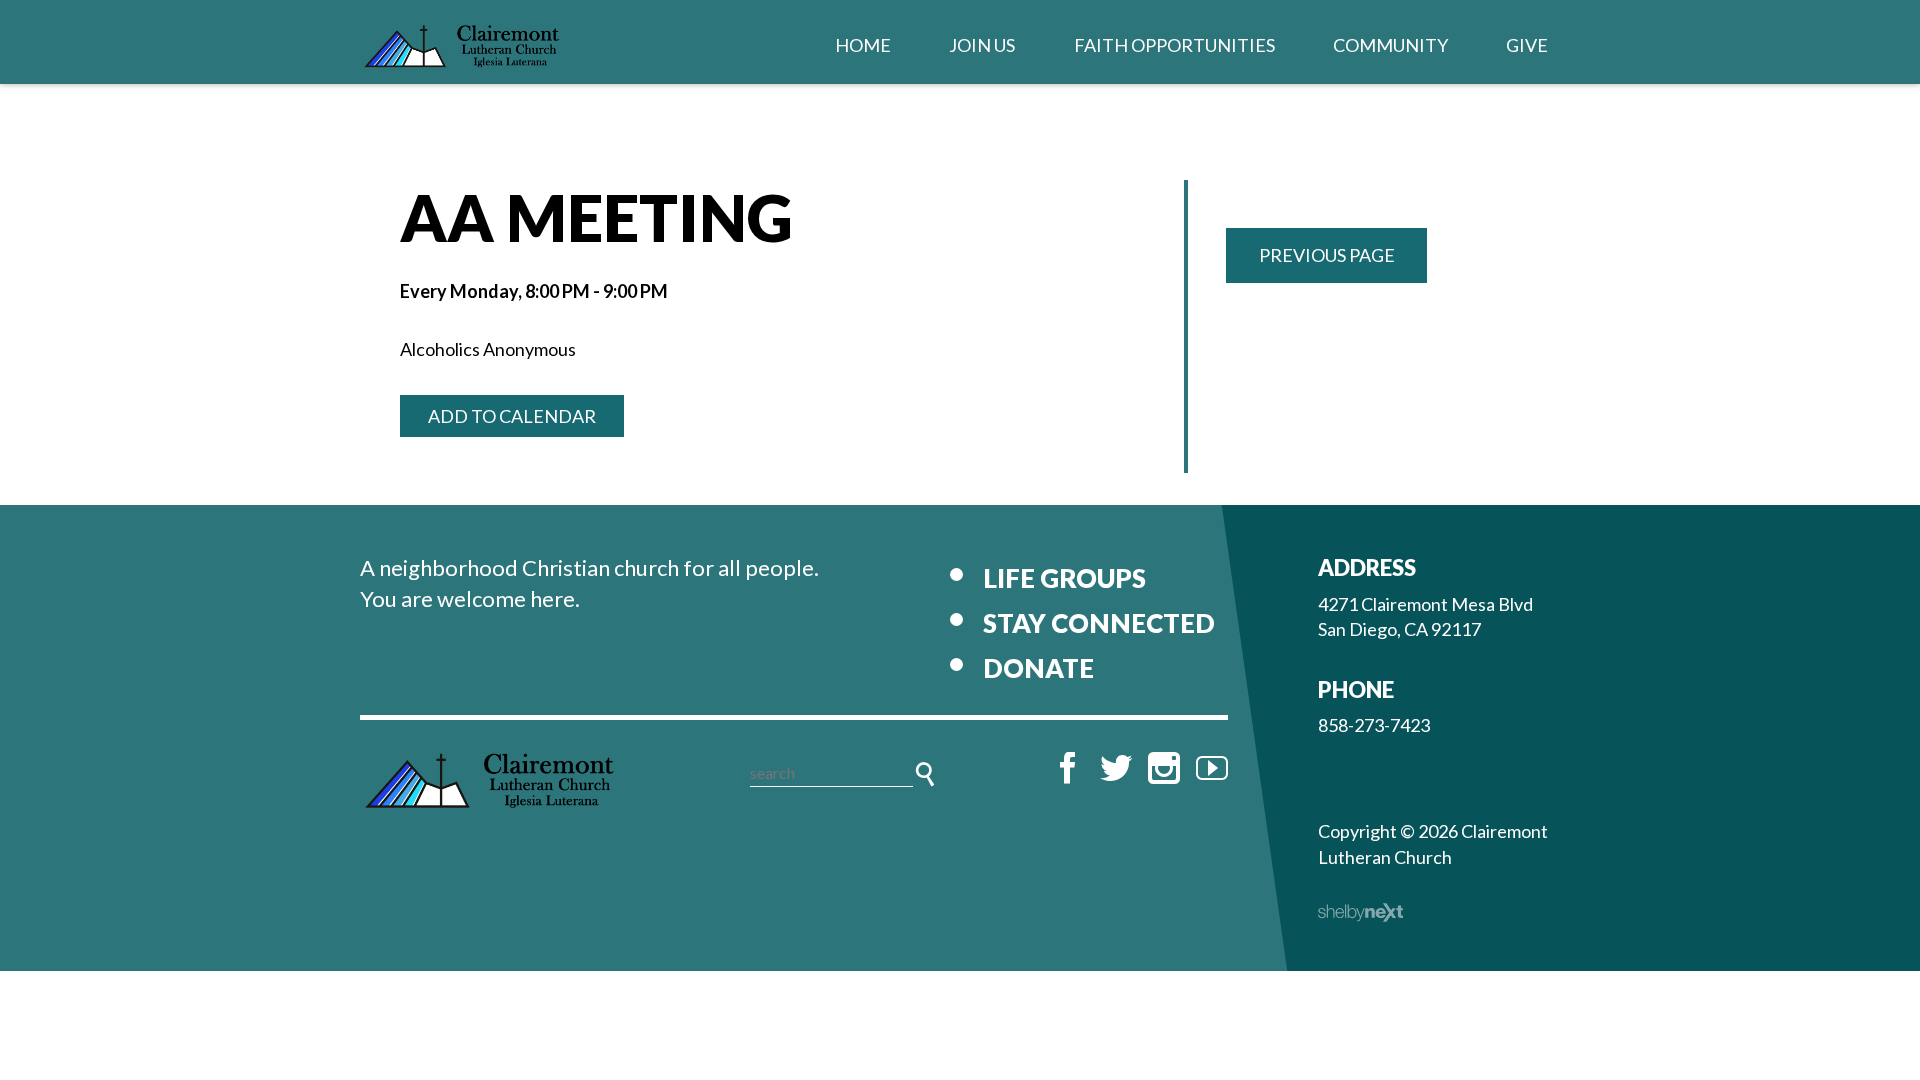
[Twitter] (1116, 768)
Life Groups (1064, 578)
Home (863, 45)
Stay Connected (1099, 623)
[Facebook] (1068, 768)
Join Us (982, 45)
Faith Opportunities (1174, 45)
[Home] (490, 785)
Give (1527, 45)
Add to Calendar (512, 416)
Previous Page (1327, 255)
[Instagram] (1164, 768)
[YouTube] (1212, 768)
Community (1390, 45)
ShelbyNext (1360, 913)
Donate (1038, 668)
